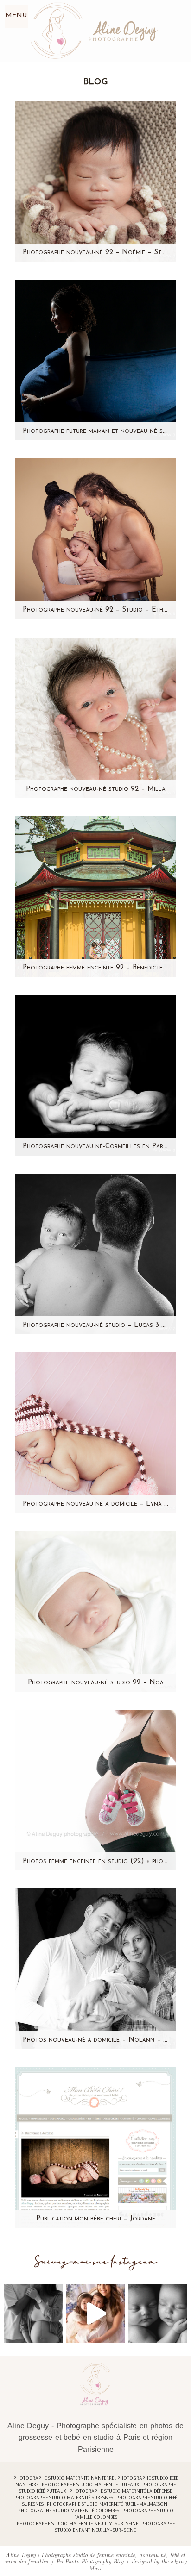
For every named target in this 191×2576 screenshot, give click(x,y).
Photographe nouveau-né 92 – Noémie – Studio (95, 253)
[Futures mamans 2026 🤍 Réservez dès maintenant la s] (158, 2314)
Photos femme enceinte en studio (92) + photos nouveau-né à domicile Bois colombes (95, 1861)
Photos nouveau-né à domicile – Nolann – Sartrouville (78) (95, 2040)
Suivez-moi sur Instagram (96, 2262)
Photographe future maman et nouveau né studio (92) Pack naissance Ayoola (95, 431)
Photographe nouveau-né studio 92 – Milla (96, 789)
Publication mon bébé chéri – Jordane (96, 2219)
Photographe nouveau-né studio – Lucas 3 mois (95, 1325)
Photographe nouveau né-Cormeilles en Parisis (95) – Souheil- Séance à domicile (95, 1147)
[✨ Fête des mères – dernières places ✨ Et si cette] (95, 2314)
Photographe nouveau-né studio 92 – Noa (96, 1683)
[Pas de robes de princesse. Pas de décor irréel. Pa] (33, 2314)
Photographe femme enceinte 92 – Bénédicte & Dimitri (95, 968)
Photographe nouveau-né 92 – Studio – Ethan (95, 610)
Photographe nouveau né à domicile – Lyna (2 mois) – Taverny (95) (95, 1504)
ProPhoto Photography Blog (90, 2561)
